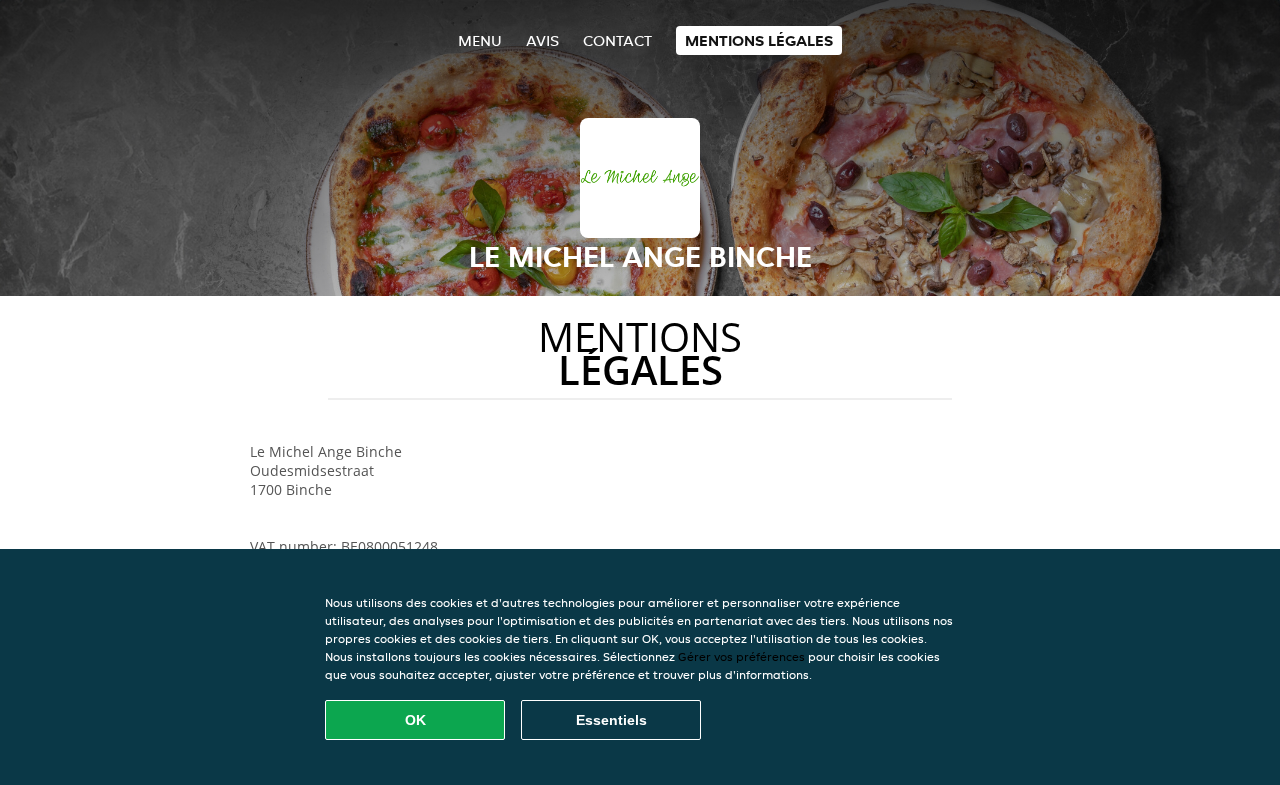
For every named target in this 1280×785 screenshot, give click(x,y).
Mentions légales (759, 40)
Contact (617, 40)
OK (415, 720)
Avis (542, 40)
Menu (480, 40)
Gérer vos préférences (741, 656)
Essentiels (611, 720)
